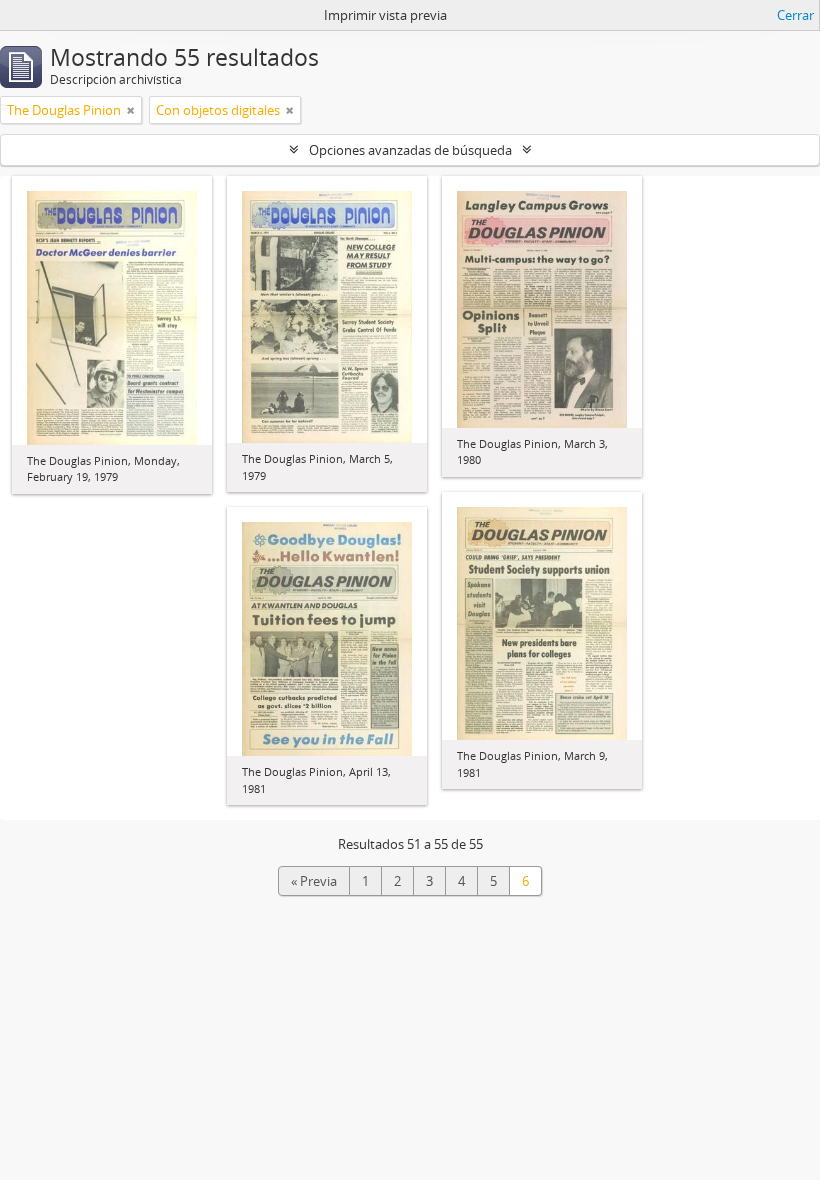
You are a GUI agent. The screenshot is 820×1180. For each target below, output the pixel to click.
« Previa (314, 881)
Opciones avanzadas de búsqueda (410, 150)
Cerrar (795, 15)
